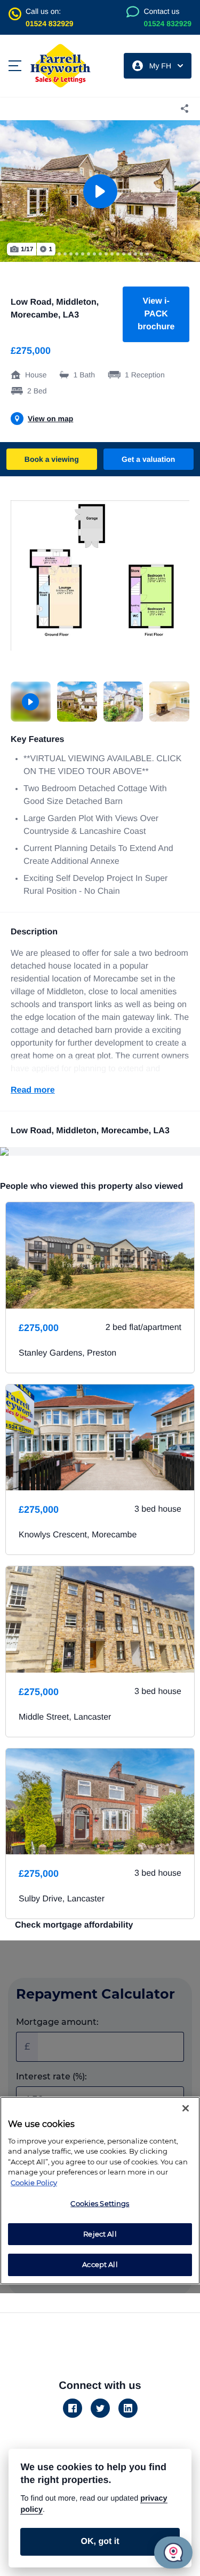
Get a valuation (148, 459)
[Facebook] (73, 2408)
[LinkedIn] (128, 2408)
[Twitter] (100, 2408)
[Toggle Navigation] (15, 66)
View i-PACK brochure (156, 314)
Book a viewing (52, 459)
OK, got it (100, 2542)
